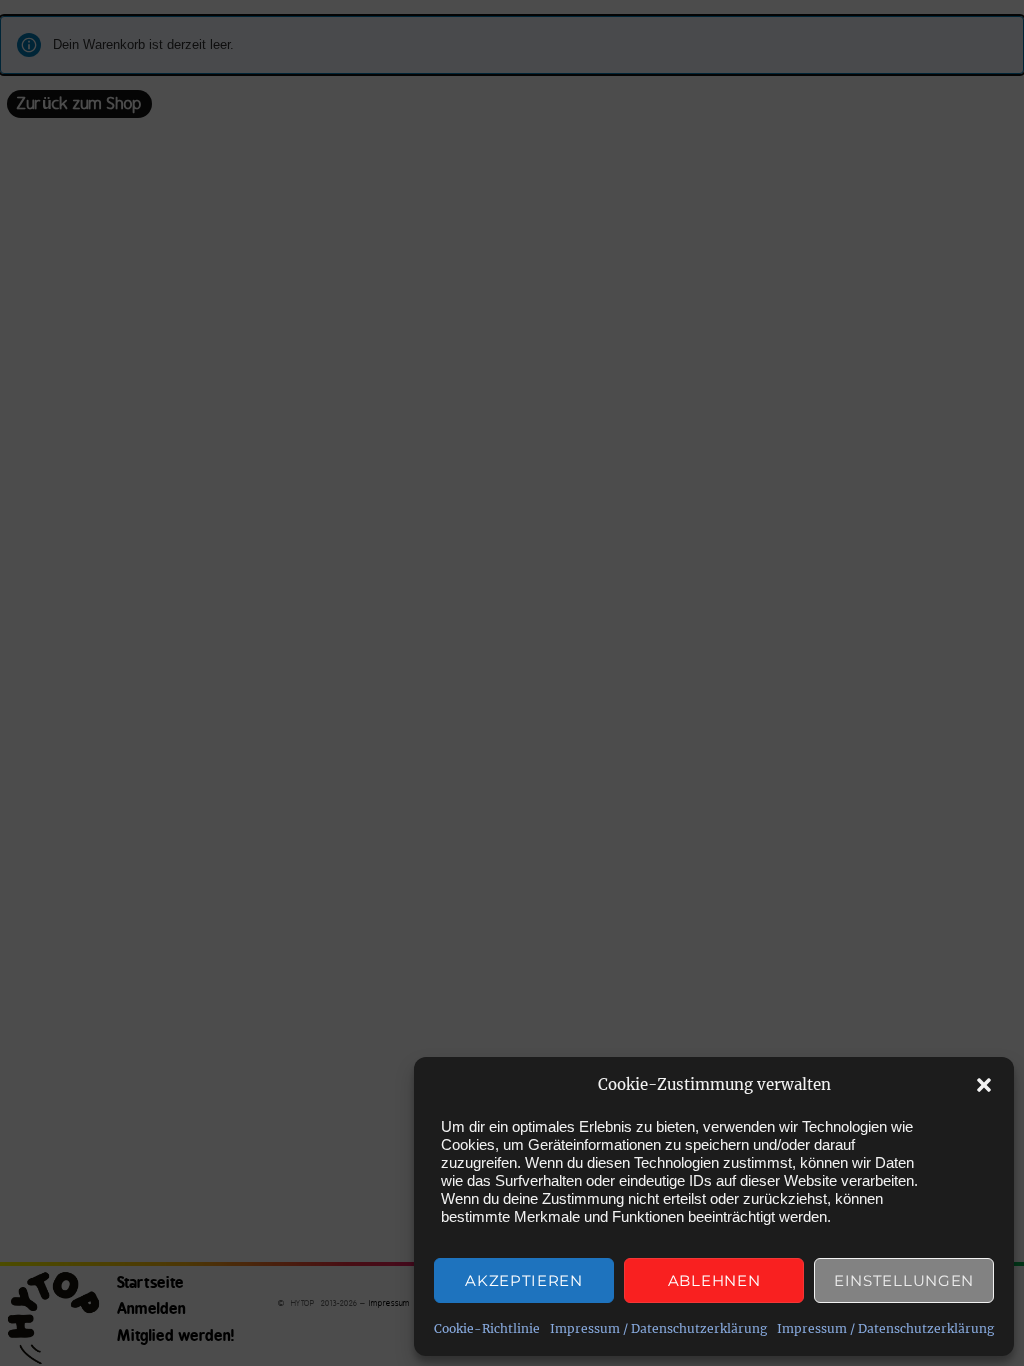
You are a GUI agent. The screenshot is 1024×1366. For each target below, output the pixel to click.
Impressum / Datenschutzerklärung (658, 1328)
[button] (984, 1085)
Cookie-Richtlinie (487, 1328)
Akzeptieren (524, 1280)
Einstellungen (904, 1280)
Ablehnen (714, 1280)
